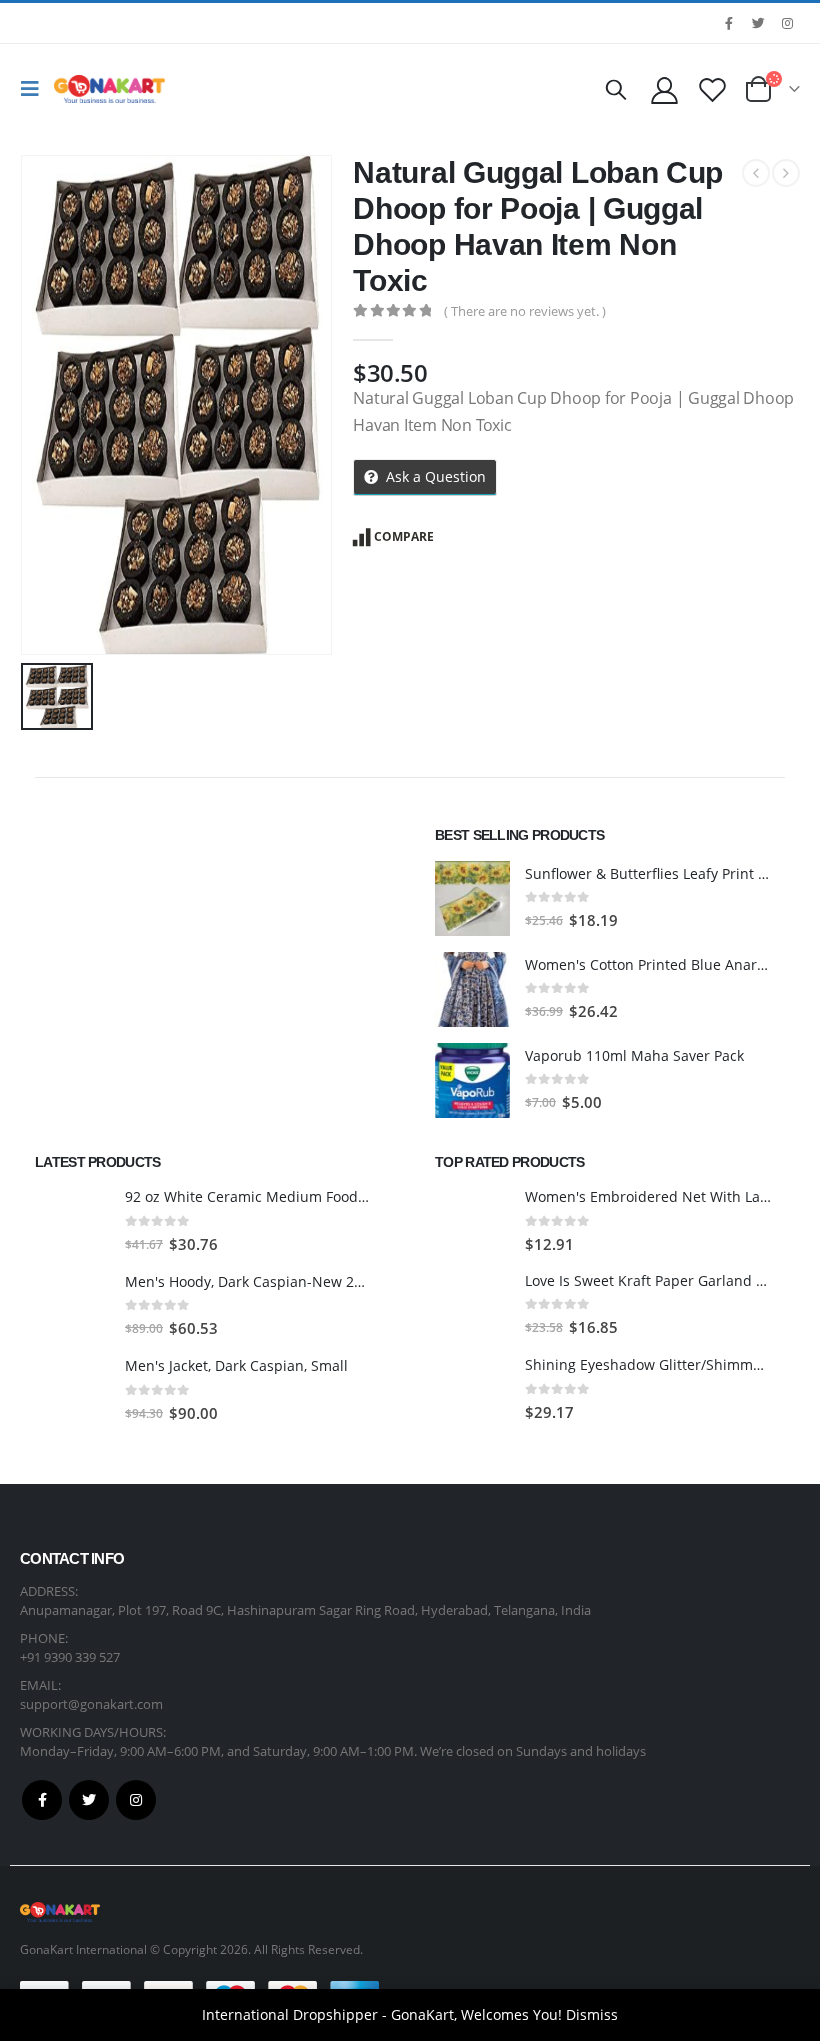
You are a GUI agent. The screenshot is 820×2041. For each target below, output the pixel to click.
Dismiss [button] (592, 2014)
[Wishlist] (713, 89)
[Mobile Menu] (35, 89)
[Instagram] (787, 23)
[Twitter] (758, 23)
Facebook (42, 1800)
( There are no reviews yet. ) (525, 311)
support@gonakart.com (91, 1704)
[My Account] (664, 89)
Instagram (136, 1800)
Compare (404, 536)
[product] (472, 898)
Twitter (89, 1800)
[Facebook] (729, 23)
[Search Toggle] (616, 89)
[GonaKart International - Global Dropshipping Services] (109, 89)
